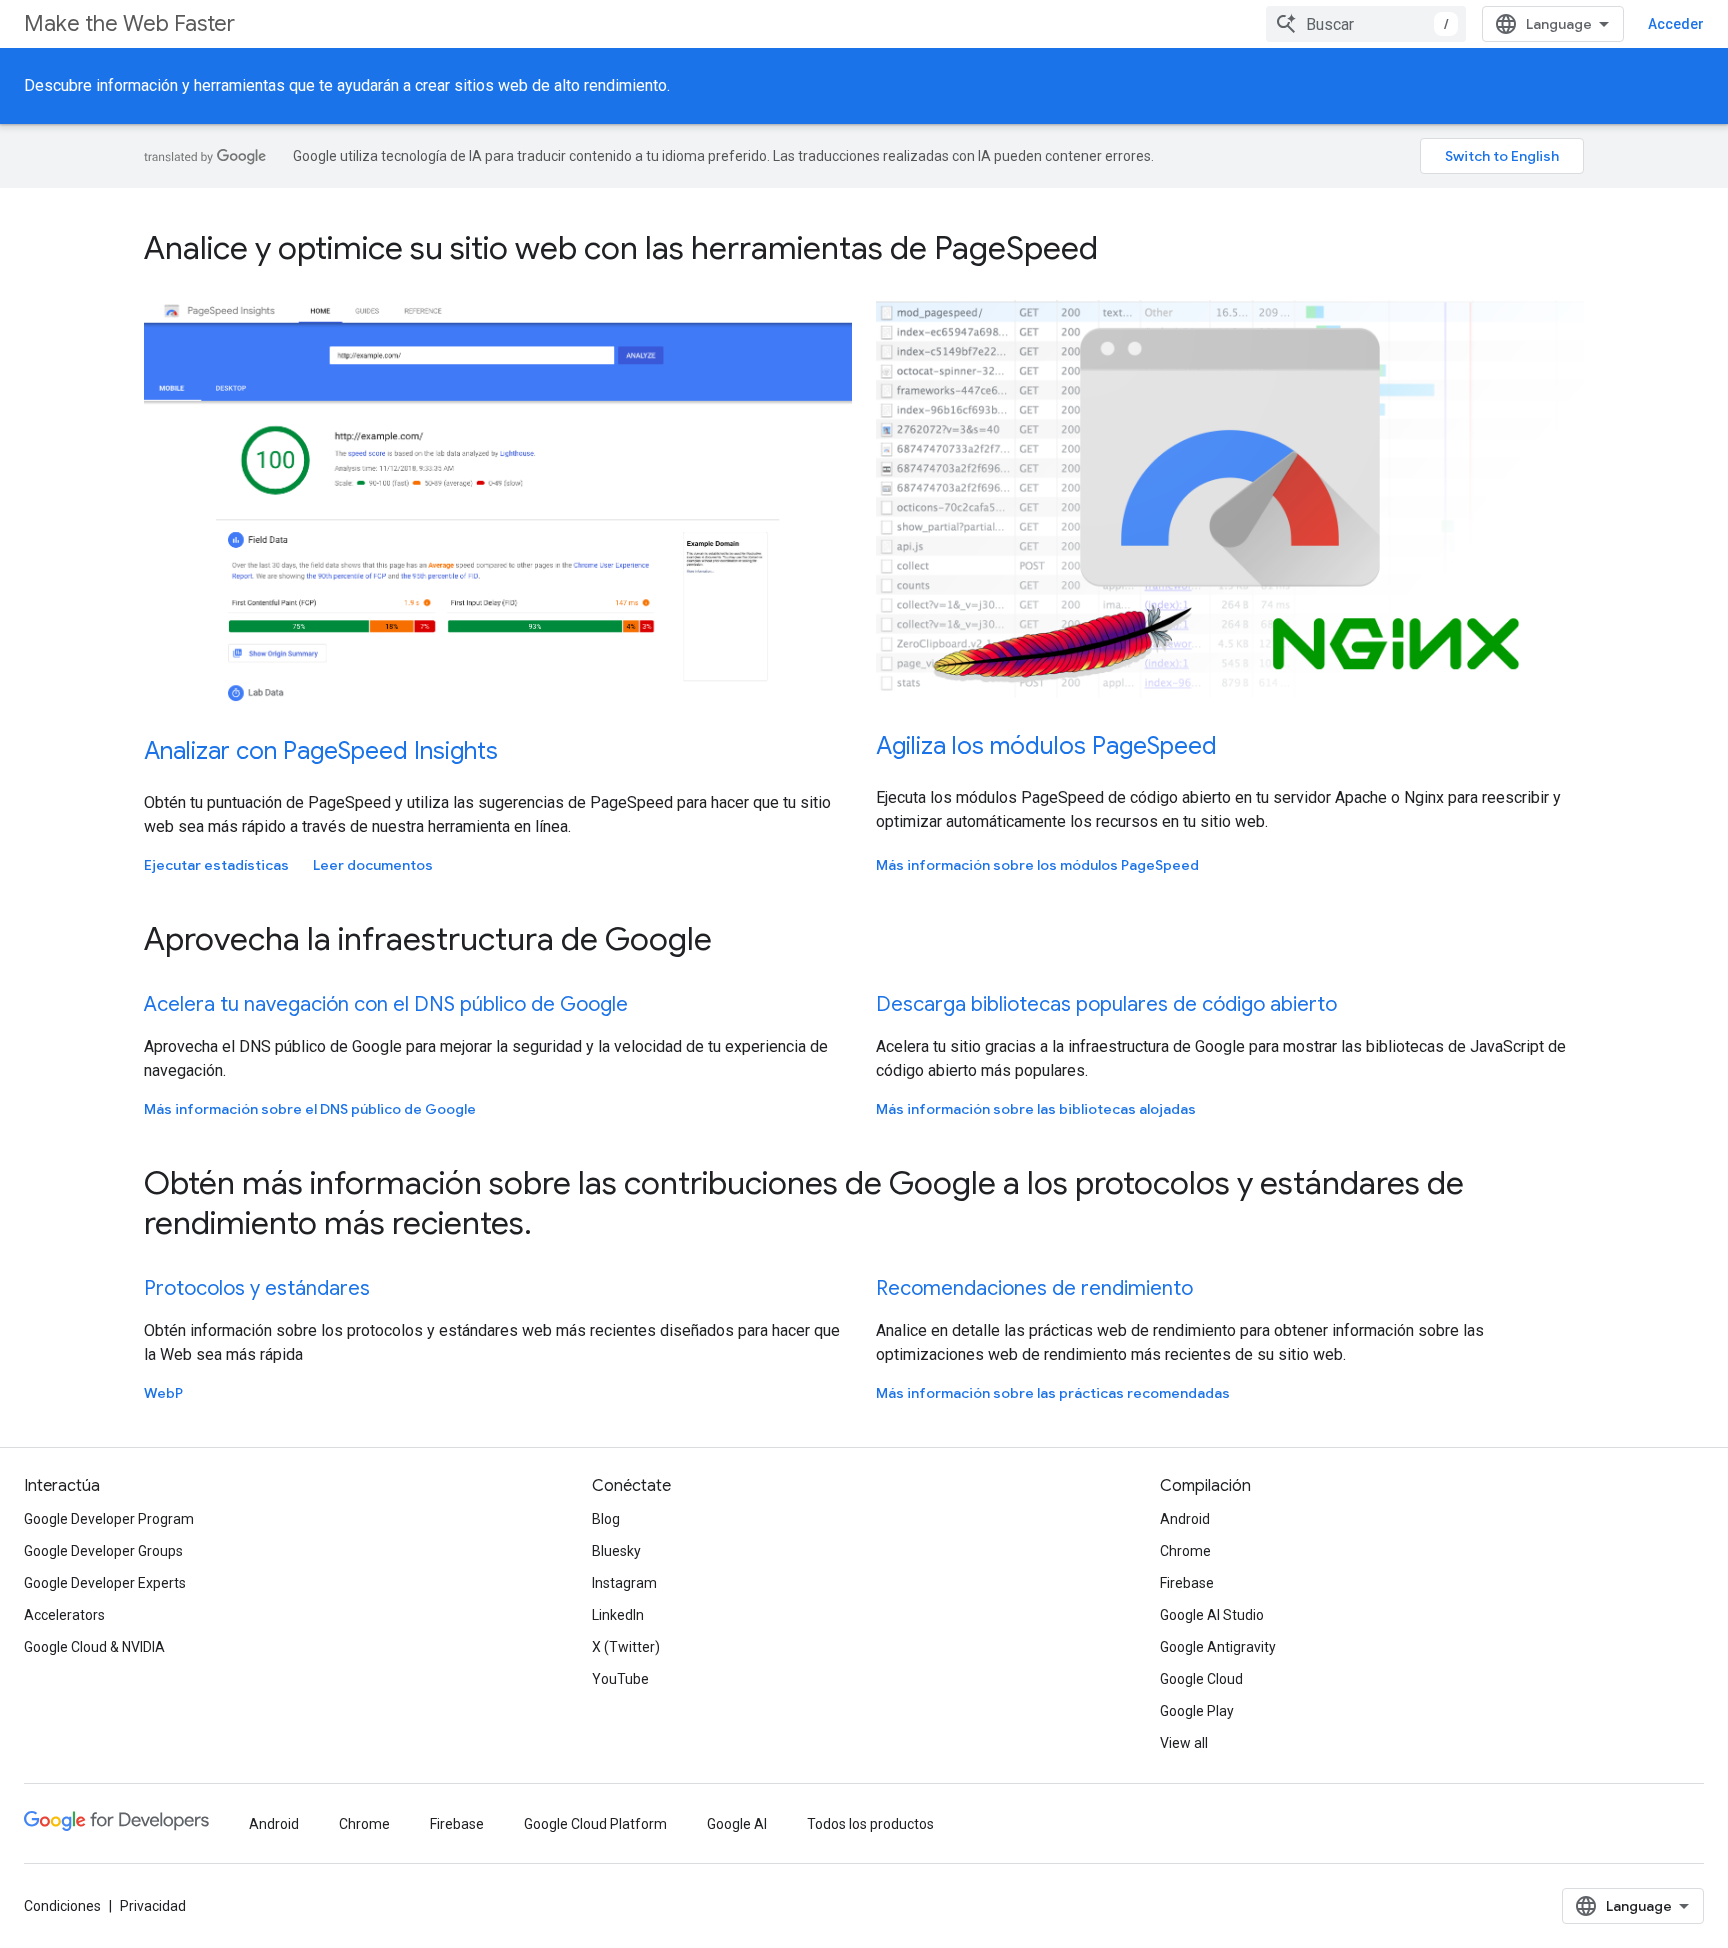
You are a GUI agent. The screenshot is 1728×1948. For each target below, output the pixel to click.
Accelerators (64, 1615)
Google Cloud (1201, 1679)
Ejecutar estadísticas (216, 865)
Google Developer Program (109, 1519)
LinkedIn (618, 1615)
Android (1185, 1519)
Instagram (624, 1583)
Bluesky (616, 1551)
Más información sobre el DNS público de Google (310, 1109)
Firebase (1187, 1583)
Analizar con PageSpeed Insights (321, 751)
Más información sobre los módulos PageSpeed (1037, 865)
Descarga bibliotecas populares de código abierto (1106, 1004)
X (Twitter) (626, 1647)
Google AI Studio (1212, 1615)
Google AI (737, 1824)
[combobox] (1366, 24)
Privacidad (153, 1906)
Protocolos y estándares (257, 1288)
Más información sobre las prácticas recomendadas (1053, 1393)
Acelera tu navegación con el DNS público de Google (386, 1004)
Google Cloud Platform (595, 1824)
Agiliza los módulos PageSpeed (1046, 746)
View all (1184, 1743)
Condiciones (62, 1906)
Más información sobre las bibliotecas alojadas (1036, 1109)
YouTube (620, 1679)
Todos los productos (870, 1824)
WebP (163, 1393)
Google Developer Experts (105, 1583)
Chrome (1185, 1551)
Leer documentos (373, 865)
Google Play (1197, 1711)
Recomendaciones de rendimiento (1034, 1288)
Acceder (1676, 24)
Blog (606, 1519)
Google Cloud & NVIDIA (94, 1647)
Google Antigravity (1218, 1647)
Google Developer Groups (103, 1551)
